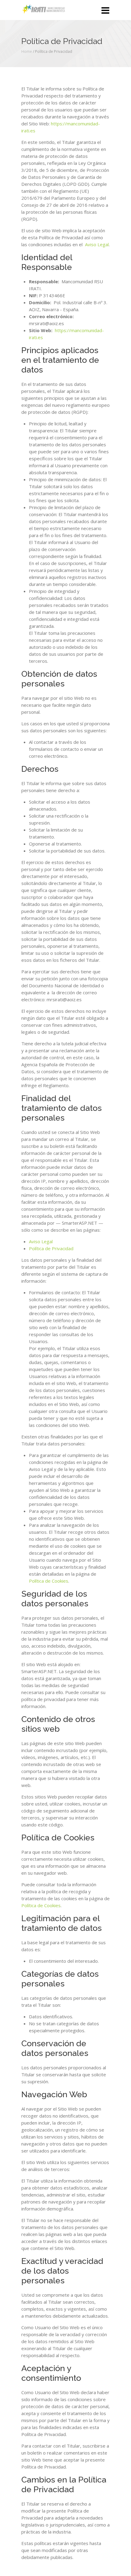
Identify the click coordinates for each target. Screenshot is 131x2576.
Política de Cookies (49, 1581)
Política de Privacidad (51, 1248)
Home (27, 51)
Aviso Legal (97, 244)
